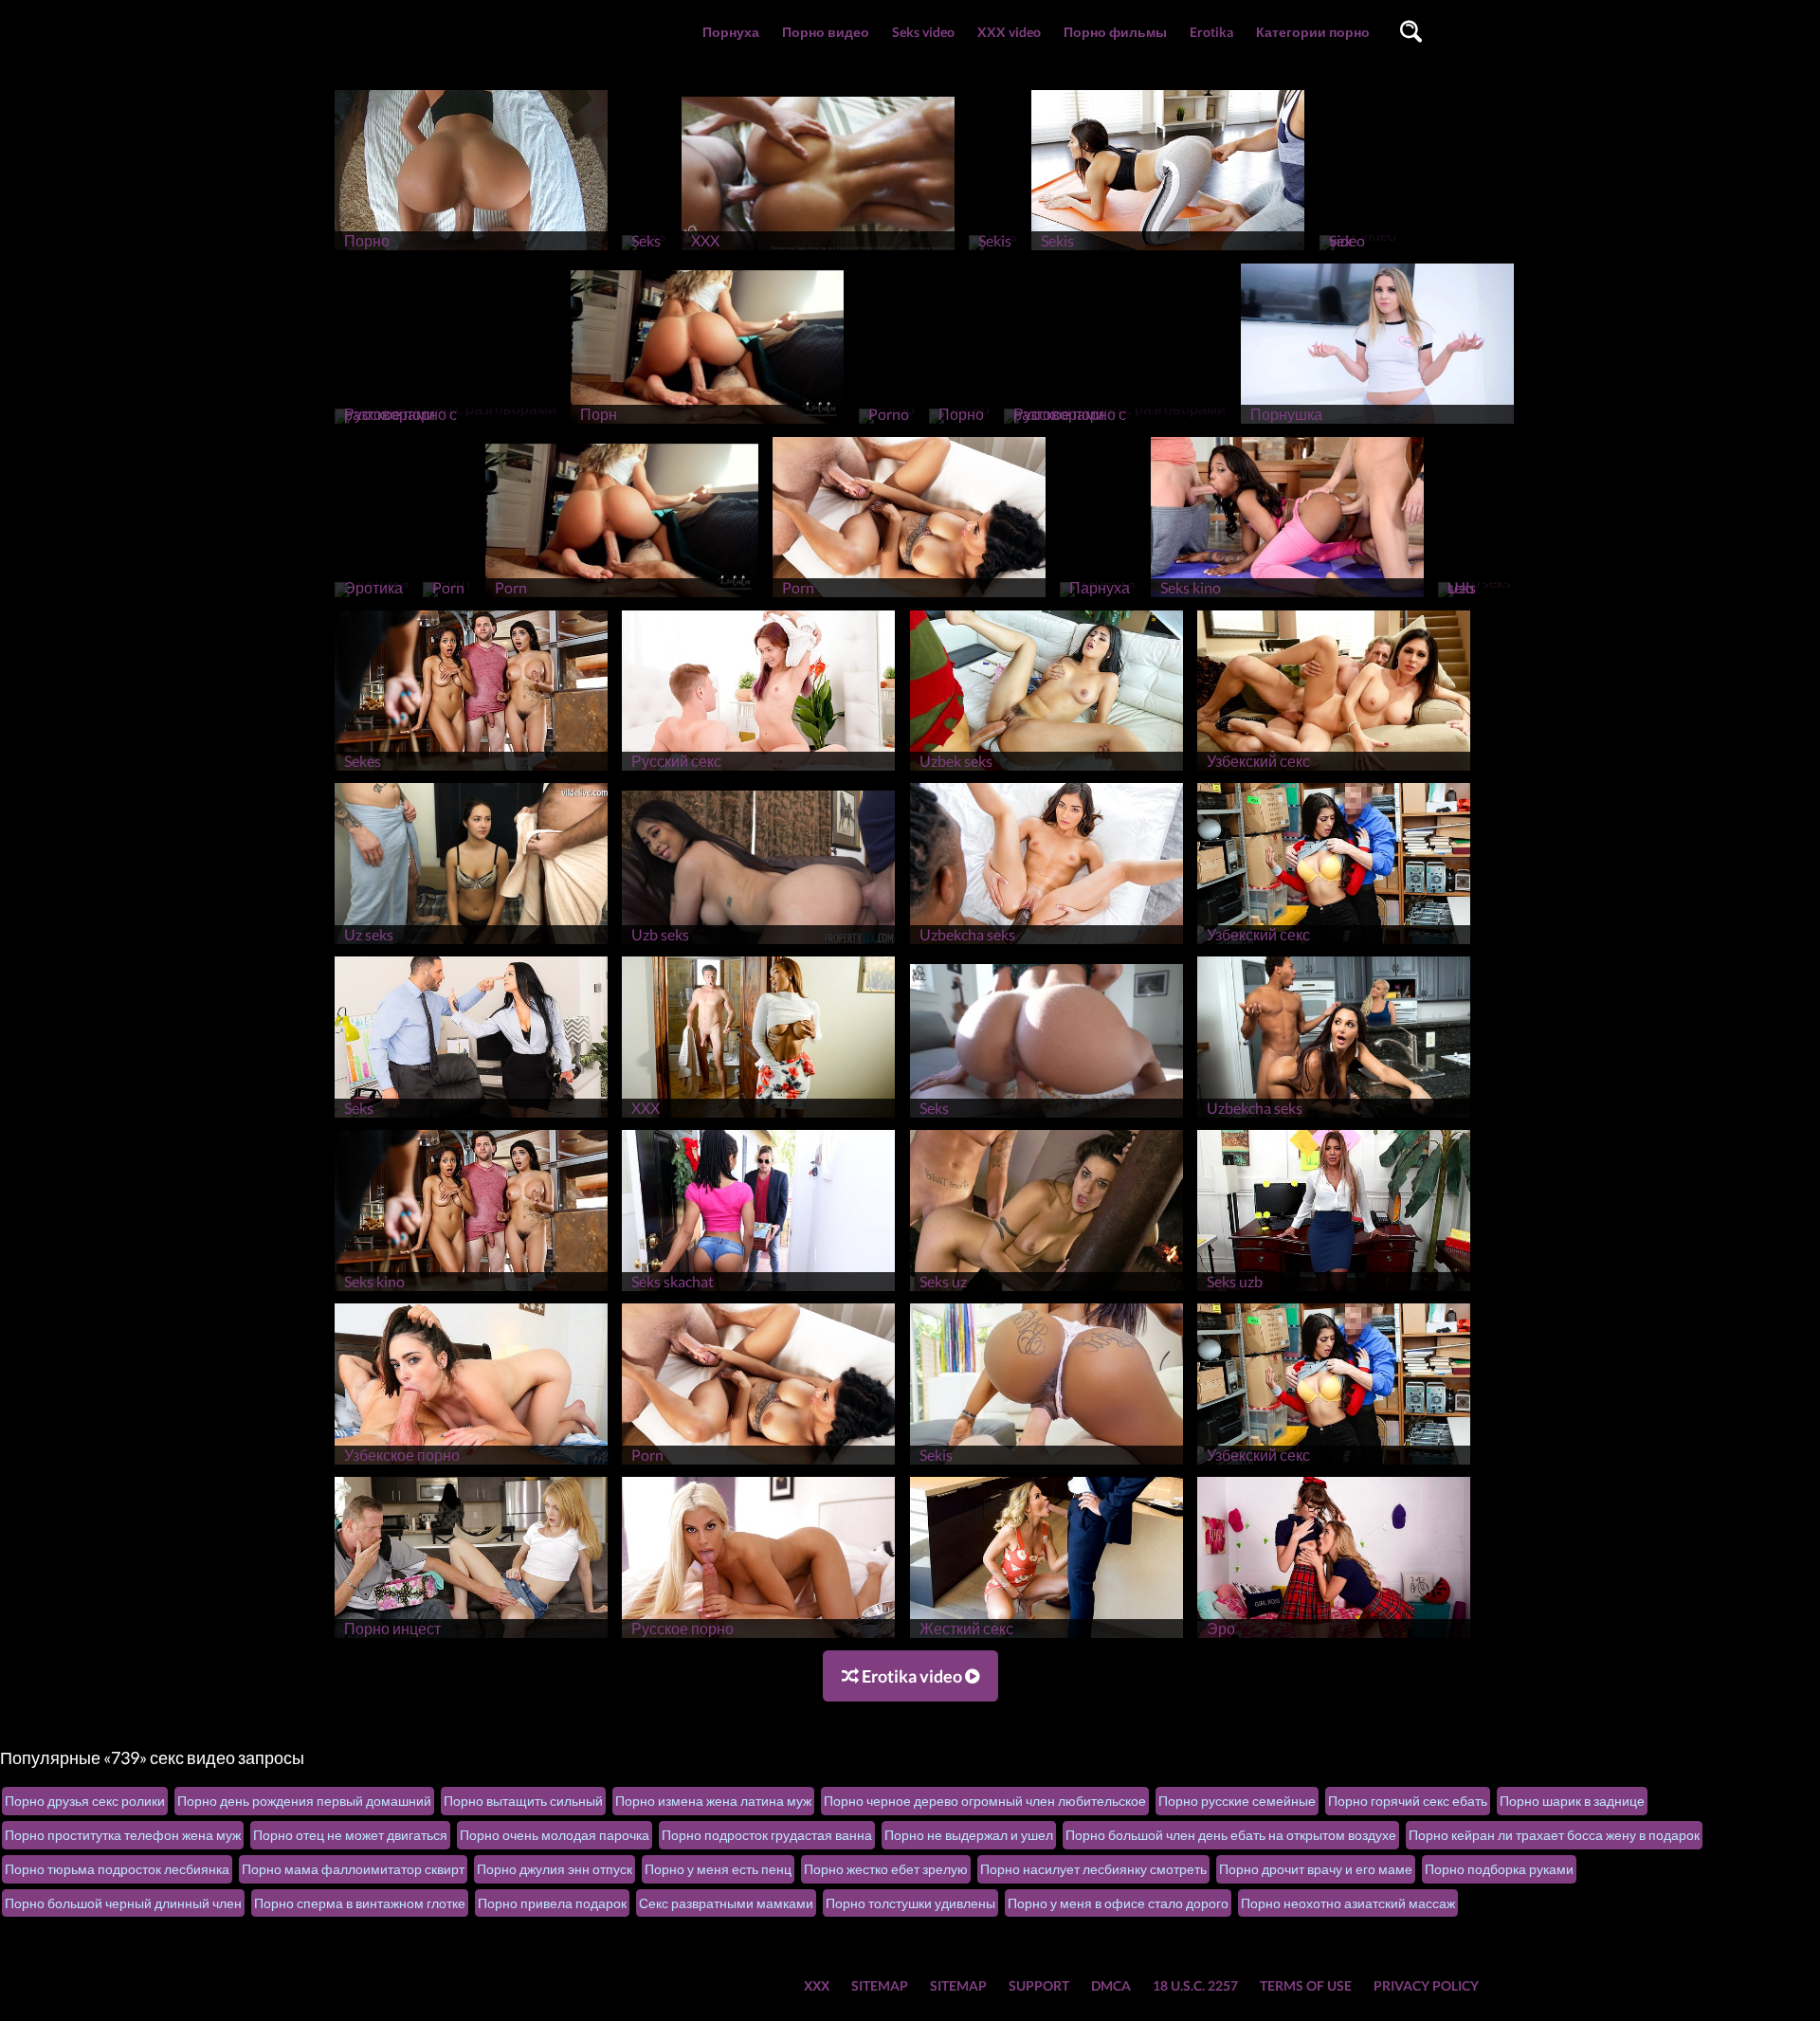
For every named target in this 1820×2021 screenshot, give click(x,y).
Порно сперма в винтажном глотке (360, 1903)
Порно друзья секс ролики (85, 1801)
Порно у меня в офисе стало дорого (1118, 1903)
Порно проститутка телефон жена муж (123, 1835)
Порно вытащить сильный (523, 1801)
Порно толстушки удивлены (910, 1903)
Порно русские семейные (1237, 1801)
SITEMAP (880, 1985)
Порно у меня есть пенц (718, 1869)
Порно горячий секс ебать (1408, 1801)
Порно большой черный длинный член (123, 1903)
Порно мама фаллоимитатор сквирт (353, 1869)
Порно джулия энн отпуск (555, 1869)
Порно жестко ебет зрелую (886, 1869)
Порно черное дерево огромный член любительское (985, 1801)
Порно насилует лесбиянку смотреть (1093, 1869)
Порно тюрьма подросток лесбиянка (117, 1869)
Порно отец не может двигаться (350, 1835)
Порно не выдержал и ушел (969, 1835)
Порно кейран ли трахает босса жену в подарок (1554, 1835)
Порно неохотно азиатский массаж (1348, 1903)
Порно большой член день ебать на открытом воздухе (1231, 1835)
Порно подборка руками (1499, 1869)
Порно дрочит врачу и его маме (1316, 1869)
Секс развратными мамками (726, 1903)
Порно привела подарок (552, 1903)
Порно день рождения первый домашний (304, 1801)
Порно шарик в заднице (1572, 1801)
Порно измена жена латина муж (713, 1801)
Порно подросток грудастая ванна (767, 1835)
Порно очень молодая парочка (555, 1835)
